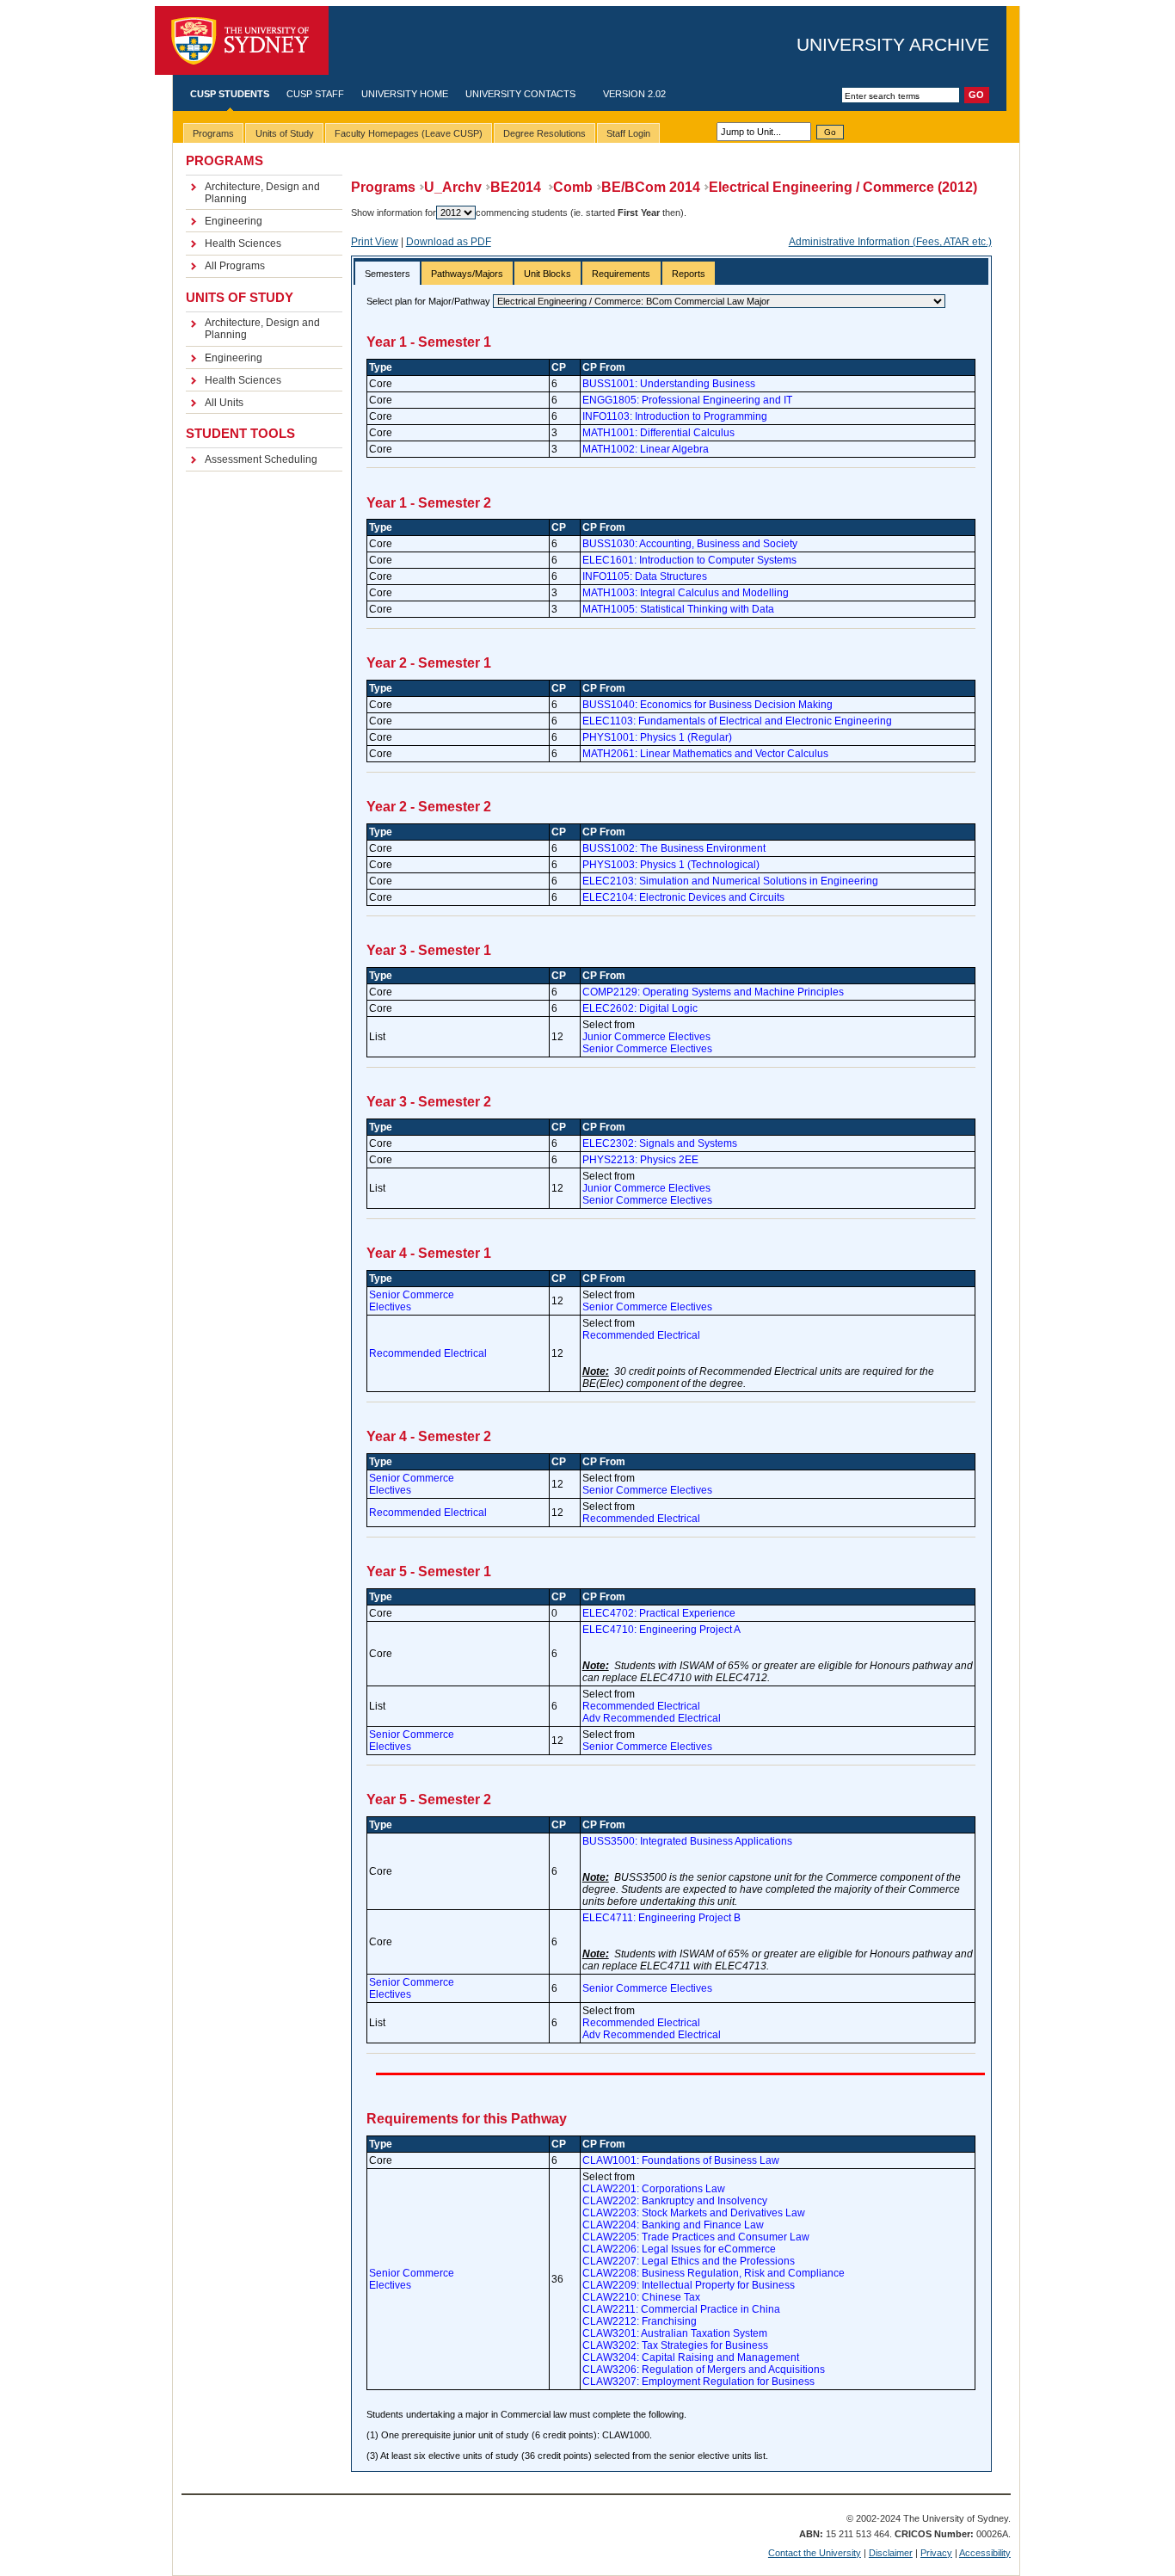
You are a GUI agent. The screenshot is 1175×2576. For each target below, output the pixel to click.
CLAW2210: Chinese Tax (641, 2297)
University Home (405, 94)
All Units (224, 403)
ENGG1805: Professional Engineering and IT (687, 400)
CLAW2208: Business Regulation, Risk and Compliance (714, 2273)
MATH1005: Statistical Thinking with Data (678, 609)
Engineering (234, 221)
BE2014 (517, 187)
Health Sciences (243, 243)
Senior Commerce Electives (647, 1049)
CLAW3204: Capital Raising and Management (691, 2357)
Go (830, 132)
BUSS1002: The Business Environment (674, 848)
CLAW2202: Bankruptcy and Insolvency (675, 2201)
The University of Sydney (242, 41)
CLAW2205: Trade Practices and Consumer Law (696, 2237)
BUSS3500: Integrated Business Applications (687, 1841)
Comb (573, 187)
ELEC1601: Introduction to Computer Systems (689, 560)
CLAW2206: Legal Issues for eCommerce (679, 2249)
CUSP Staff (315, 94)
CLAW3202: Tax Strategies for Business (675, 2345)
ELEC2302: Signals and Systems (660, 1143)
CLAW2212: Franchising (640, 2321)
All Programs (235, 266)
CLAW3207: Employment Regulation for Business (698, 2382)
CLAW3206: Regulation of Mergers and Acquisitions (704, 2370)
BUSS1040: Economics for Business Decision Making (707, 705)
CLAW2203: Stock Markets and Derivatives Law (694, 2213)
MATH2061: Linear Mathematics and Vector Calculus (705, 754)
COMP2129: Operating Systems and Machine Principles (713, 992)
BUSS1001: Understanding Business (669, 384)
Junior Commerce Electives (646, 1037)
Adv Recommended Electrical (652, 1718)
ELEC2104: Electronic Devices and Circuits (683, 897)
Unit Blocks (548, 274)
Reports (689, 274)
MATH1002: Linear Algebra (646, 449)
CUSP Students (230, 94)
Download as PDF (449, 242)
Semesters (388, 274)
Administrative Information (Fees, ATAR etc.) (890, 242)
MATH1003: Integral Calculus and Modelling (686, 593)
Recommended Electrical (428, 1353)
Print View (375, 242)
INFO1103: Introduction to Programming (675, 416)
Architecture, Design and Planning (262, 193)
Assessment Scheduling (261, 459)
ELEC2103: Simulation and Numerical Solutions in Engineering (730, 881)
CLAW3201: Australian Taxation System (675, 2333)
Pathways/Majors (467, 274)
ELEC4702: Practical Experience (659, 1613)
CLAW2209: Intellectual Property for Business (689, 2285)
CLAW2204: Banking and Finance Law (673, 2225)
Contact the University (815, 2553)
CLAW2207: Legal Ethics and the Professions (689, 2261)
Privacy (936, 2553)
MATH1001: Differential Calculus (658, 433)
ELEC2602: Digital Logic (640, 1008)
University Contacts (520, 94)
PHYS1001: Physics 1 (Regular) (657, 737)
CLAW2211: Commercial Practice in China (681, 2309)
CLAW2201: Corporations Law (654, 2189)
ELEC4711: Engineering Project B (661, 1918)
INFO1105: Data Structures (645, 576)
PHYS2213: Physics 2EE (640, 1160)
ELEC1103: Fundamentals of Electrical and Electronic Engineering (737, 721)
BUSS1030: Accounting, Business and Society (690, 544)
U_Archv (453, 187)
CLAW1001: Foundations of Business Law (681, 2160)
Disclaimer (891, 2553)
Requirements (621, 274)
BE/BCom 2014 (651, 187)
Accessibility (985, 2553)
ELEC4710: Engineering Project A (661, 1630)
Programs (383, 187)
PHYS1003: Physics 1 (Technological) (671, 865)
